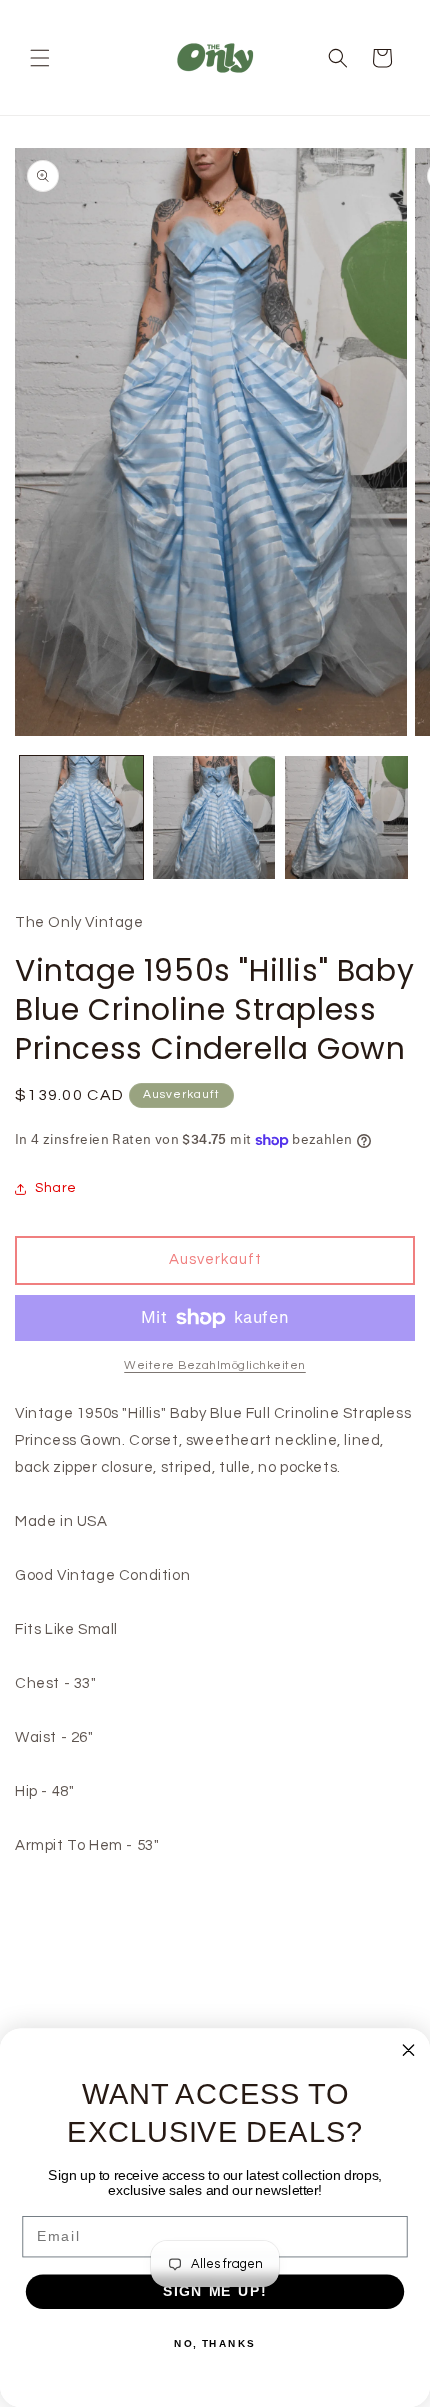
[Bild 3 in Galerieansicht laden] (346, 817)
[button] (40, 58)
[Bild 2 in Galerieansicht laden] (214, 817)
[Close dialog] (409, 2050)
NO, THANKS (215, 2344)
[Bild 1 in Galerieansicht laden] (81, 817)
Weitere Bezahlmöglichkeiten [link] (215, 1365)
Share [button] (56, 1188)
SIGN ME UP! (215, 2291)
